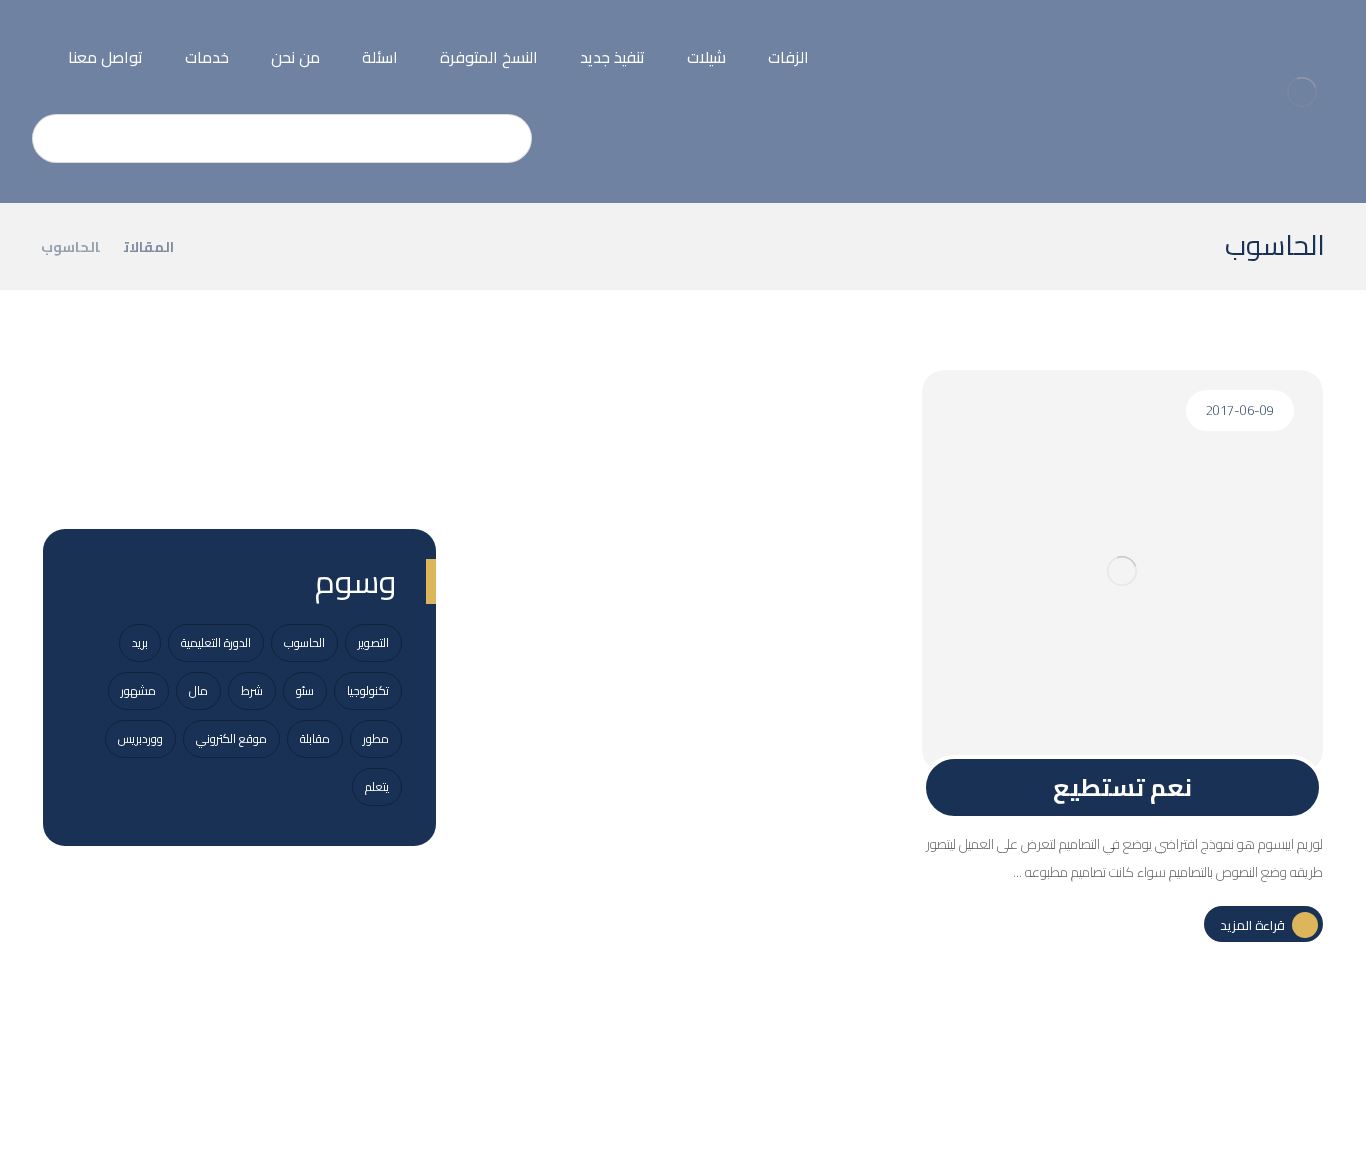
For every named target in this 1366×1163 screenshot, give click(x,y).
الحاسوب (304, 642)
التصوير (373, 642)
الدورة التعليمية (216, 642)
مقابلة (315, 738)
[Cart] (31, 40)
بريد (140, 642)
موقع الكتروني (231, 738)
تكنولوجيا (368, 690)
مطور (376, 738)
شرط (252, 690)
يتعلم (377, 786)
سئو (305, 690)
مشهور (138, 690)
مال (198, 690)
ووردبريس (140, 738)
